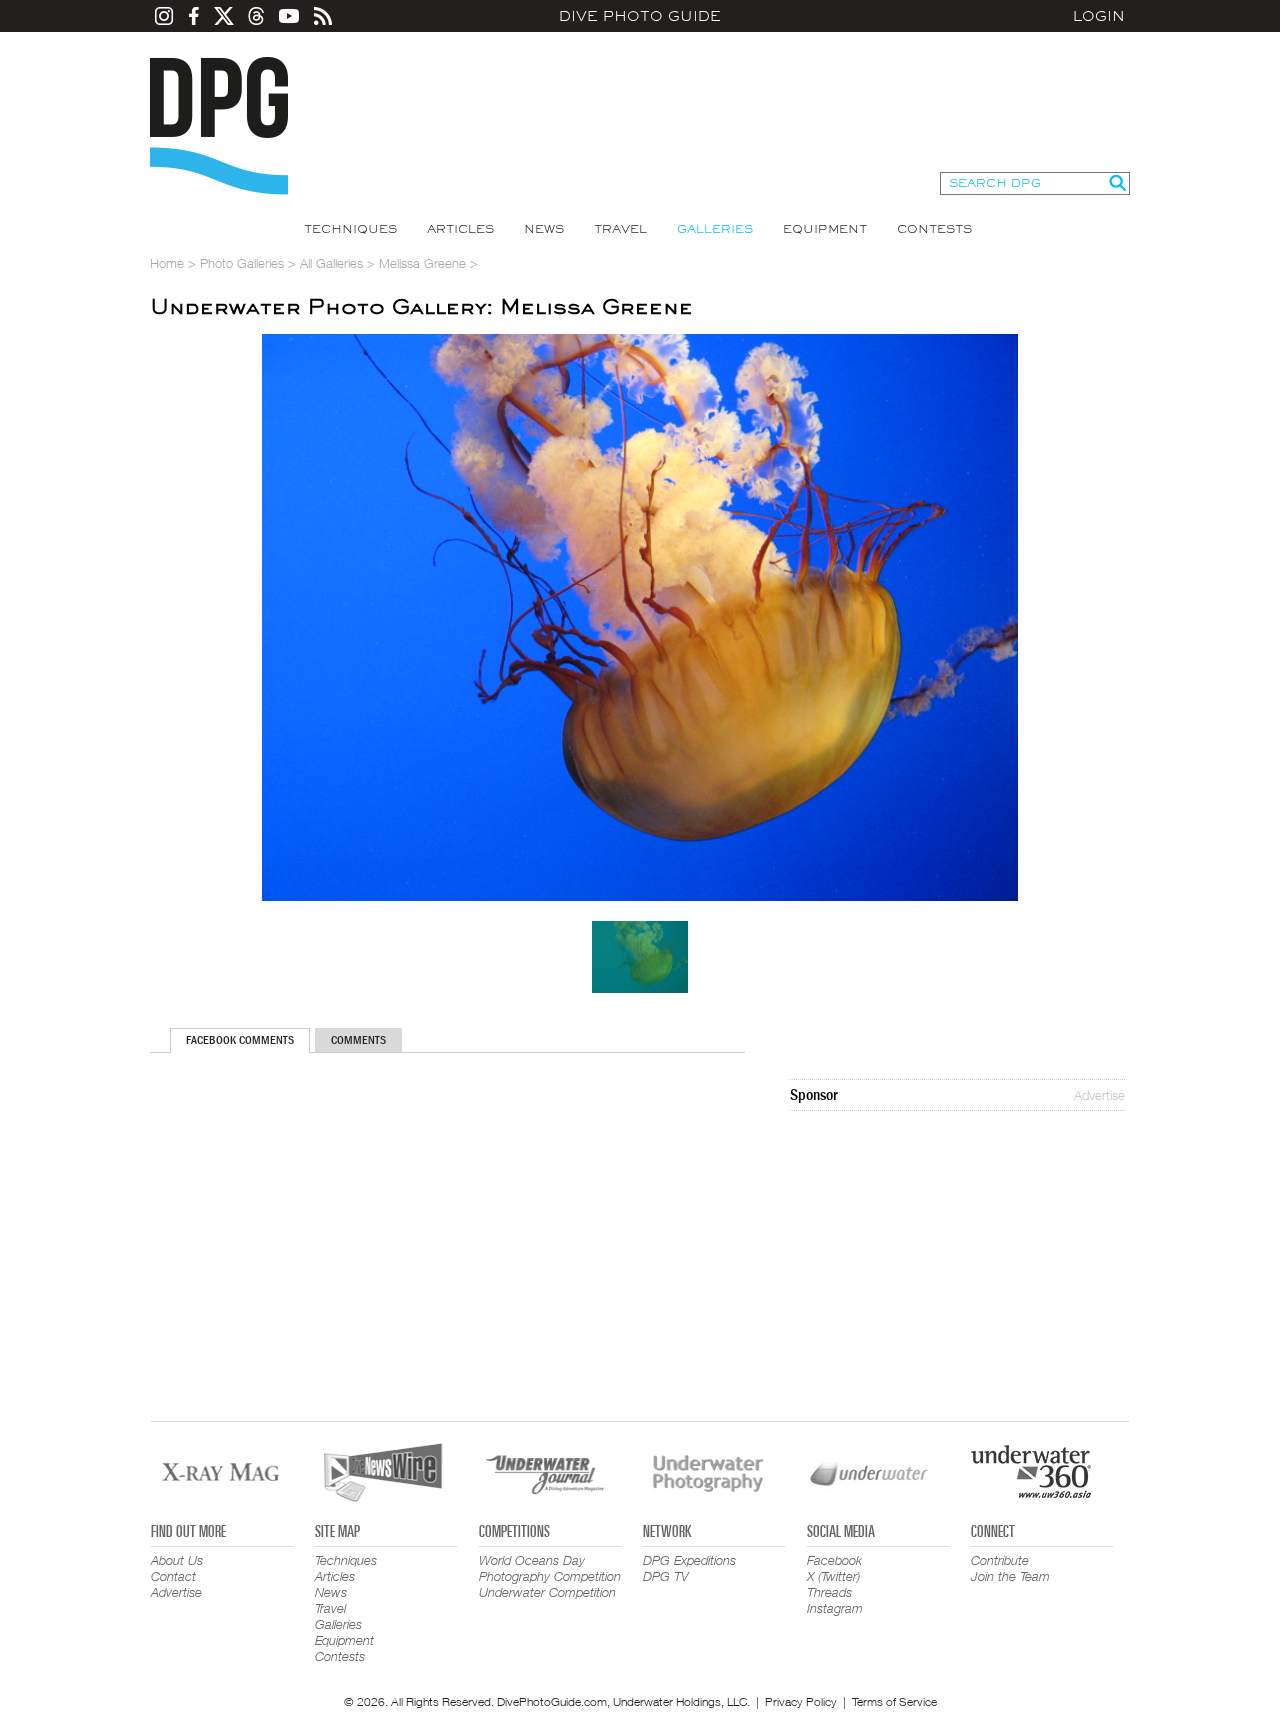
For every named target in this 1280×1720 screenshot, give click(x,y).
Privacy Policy (801, 1701)
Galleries (715, 229)
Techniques (350, 229)
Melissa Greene (422, 263)
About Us (177, 1560)
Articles (460, 229)
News (544, 229)
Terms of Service (894, 1701)
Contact (173, 1576)
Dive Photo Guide (640, 16)
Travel (620, 229)
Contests (934, 229)
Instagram (835, 1608)
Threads (829, 1592)
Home (167, 263)
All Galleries (331, 263)
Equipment (825, 229)
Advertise (1099, 1095)
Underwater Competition (547, 1592)
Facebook (834, 1560)
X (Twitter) (833, 1576)
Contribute (1000, 1560)
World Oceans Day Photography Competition (550, 1568)
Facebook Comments (240, 1040)
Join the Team (1010, 1576)
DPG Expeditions (689, 1560)
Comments (358, 1040)
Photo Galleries (242, 263)
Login (1099, 16)
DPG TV (666, 1576)
